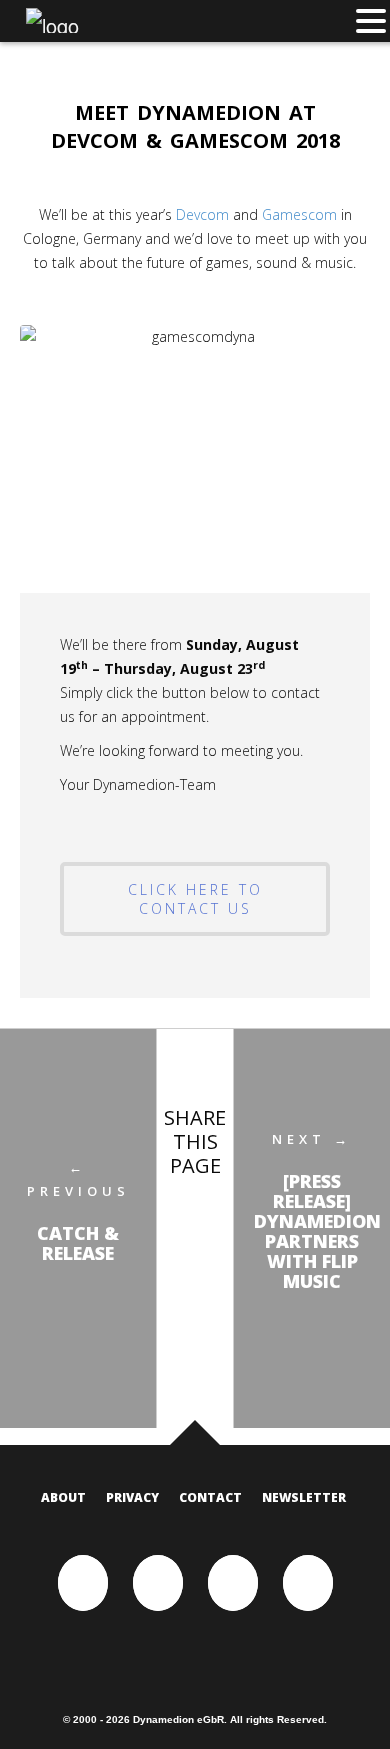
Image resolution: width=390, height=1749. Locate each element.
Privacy (132, 1497)
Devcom (202, 214)
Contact (210, 1497)
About (63, 1497)
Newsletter (304, 1497)
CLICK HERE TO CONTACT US (195, 899)
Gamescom (299, 214)
